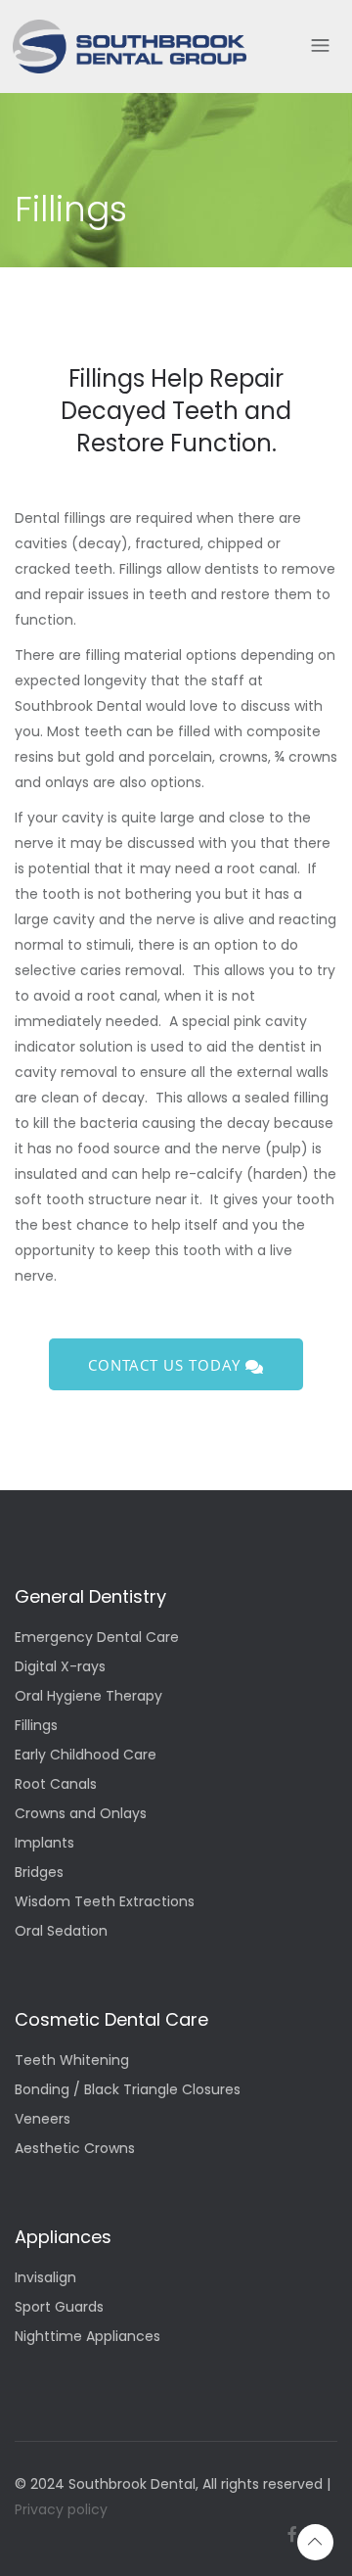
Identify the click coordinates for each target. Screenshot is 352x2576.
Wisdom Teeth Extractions (105, 1903)
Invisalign (45, 2279)
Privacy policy (61, 2509)
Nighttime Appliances (88, 2338)
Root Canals (56, 1785)
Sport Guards (59, 2308)
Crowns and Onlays (81, 1815)
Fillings (36, 1727)
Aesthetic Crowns (75, 2150)
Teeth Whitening (72, 2061)
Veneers (43, 2120)
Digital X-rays (60, 1668)
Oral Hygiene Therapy (88, 1697)
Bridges (39, 1873)
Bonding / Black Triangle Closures (128, 2091)
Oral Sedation (61, 1932)
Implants (44, 1844)
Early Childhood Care (86, 1756)
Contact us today (167, 1365)
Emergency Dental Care (97, 1639)
